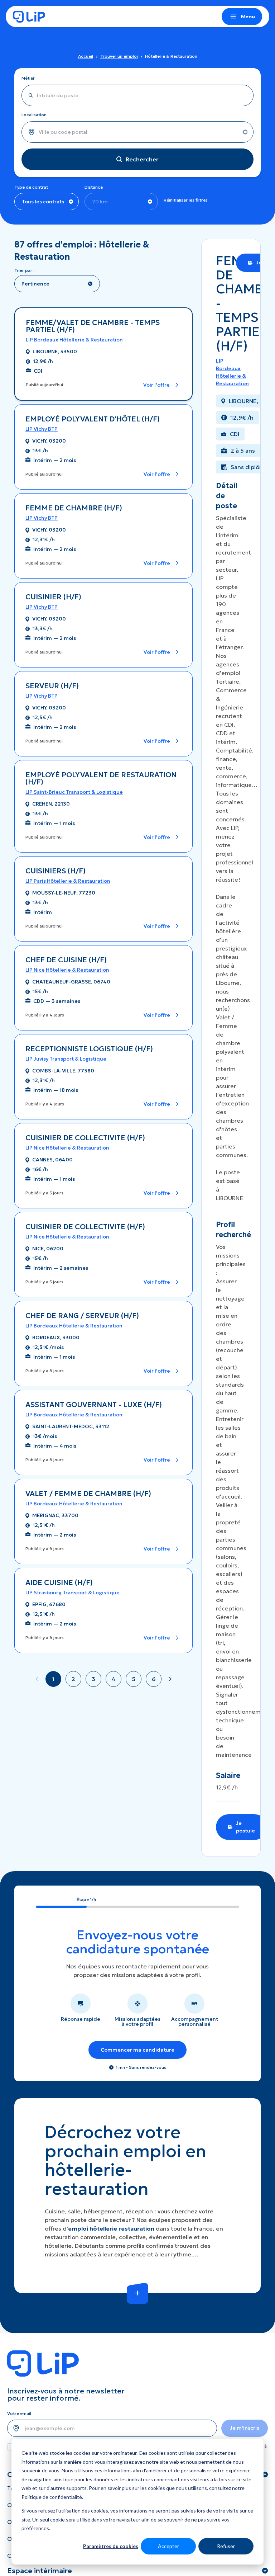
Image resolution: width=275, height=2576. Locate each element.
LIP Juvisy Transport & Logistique (66, 1059)
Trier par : (24, 270)
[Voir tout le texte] (137, 2293)
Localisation (34, 115)
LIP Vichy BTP (42, 429)
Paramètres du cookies (111, 2546)
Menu (248, 16)
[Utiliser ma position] (245, 132)
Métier (28, 78)
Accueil (86, 56)
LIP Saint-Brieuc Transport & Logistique (74, 792)
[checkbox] (11, 2447)
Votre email (19, 2413)
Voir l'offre (156, 385)
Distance (94, 187)
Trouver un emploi (119, 56)
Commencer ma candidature (137, 2050)
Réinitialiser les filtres (186, 200)
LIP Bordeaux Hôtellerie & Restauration (74, 340)
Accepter (168, 2546)
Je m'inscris (245, 2428)
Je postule (245, 1827)
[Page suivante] (170, 1679)
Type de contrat (31, 187)
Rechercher (142, 159)
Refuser (226, 2546)
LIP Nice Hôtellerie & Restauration (67, 970)
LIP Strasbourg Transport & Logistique (73, 1593)
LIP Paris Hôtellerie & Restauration (68, 881)
